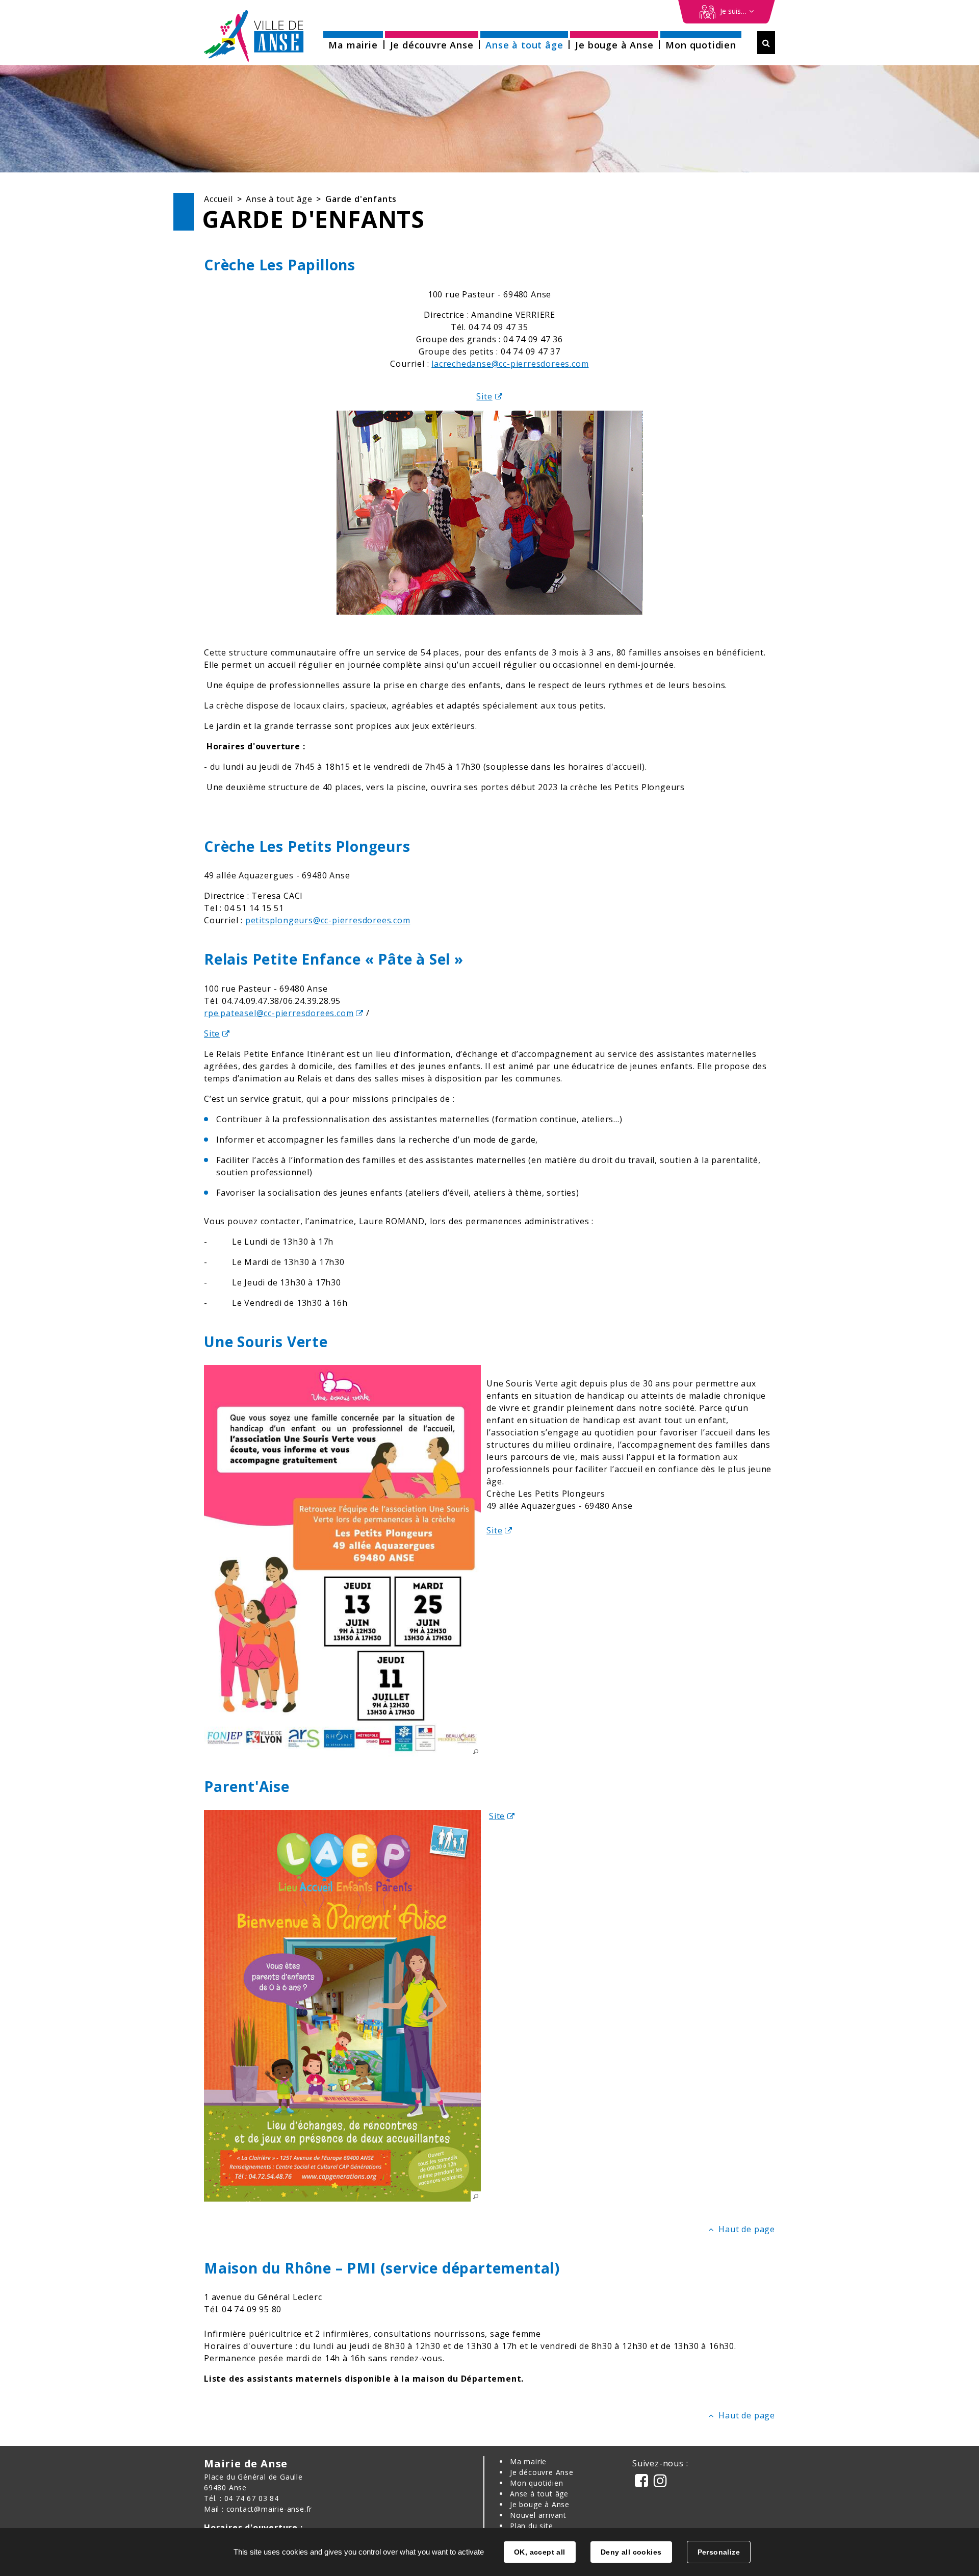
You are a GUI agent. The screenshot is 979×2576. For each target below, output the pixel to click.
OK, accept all (540, 2552)
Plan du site (532, 2526)
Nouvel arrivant (538, 2515)
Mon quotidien (536, 2483)
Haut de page (747, 2229)
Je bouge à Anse (540, 2504)
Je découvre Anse (542, 2472)
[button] (353, 42)
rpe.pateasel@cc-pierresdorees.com (279, 1013)
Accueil (218, 199)
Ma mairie (528, 2461)
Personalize (719, 2552)
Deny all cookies (631, 2552)
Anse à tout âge (279, 199)
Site (484, 396)
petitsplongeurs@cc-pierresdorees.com (328, 920)
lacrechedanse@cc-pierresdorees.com (510, 364)
